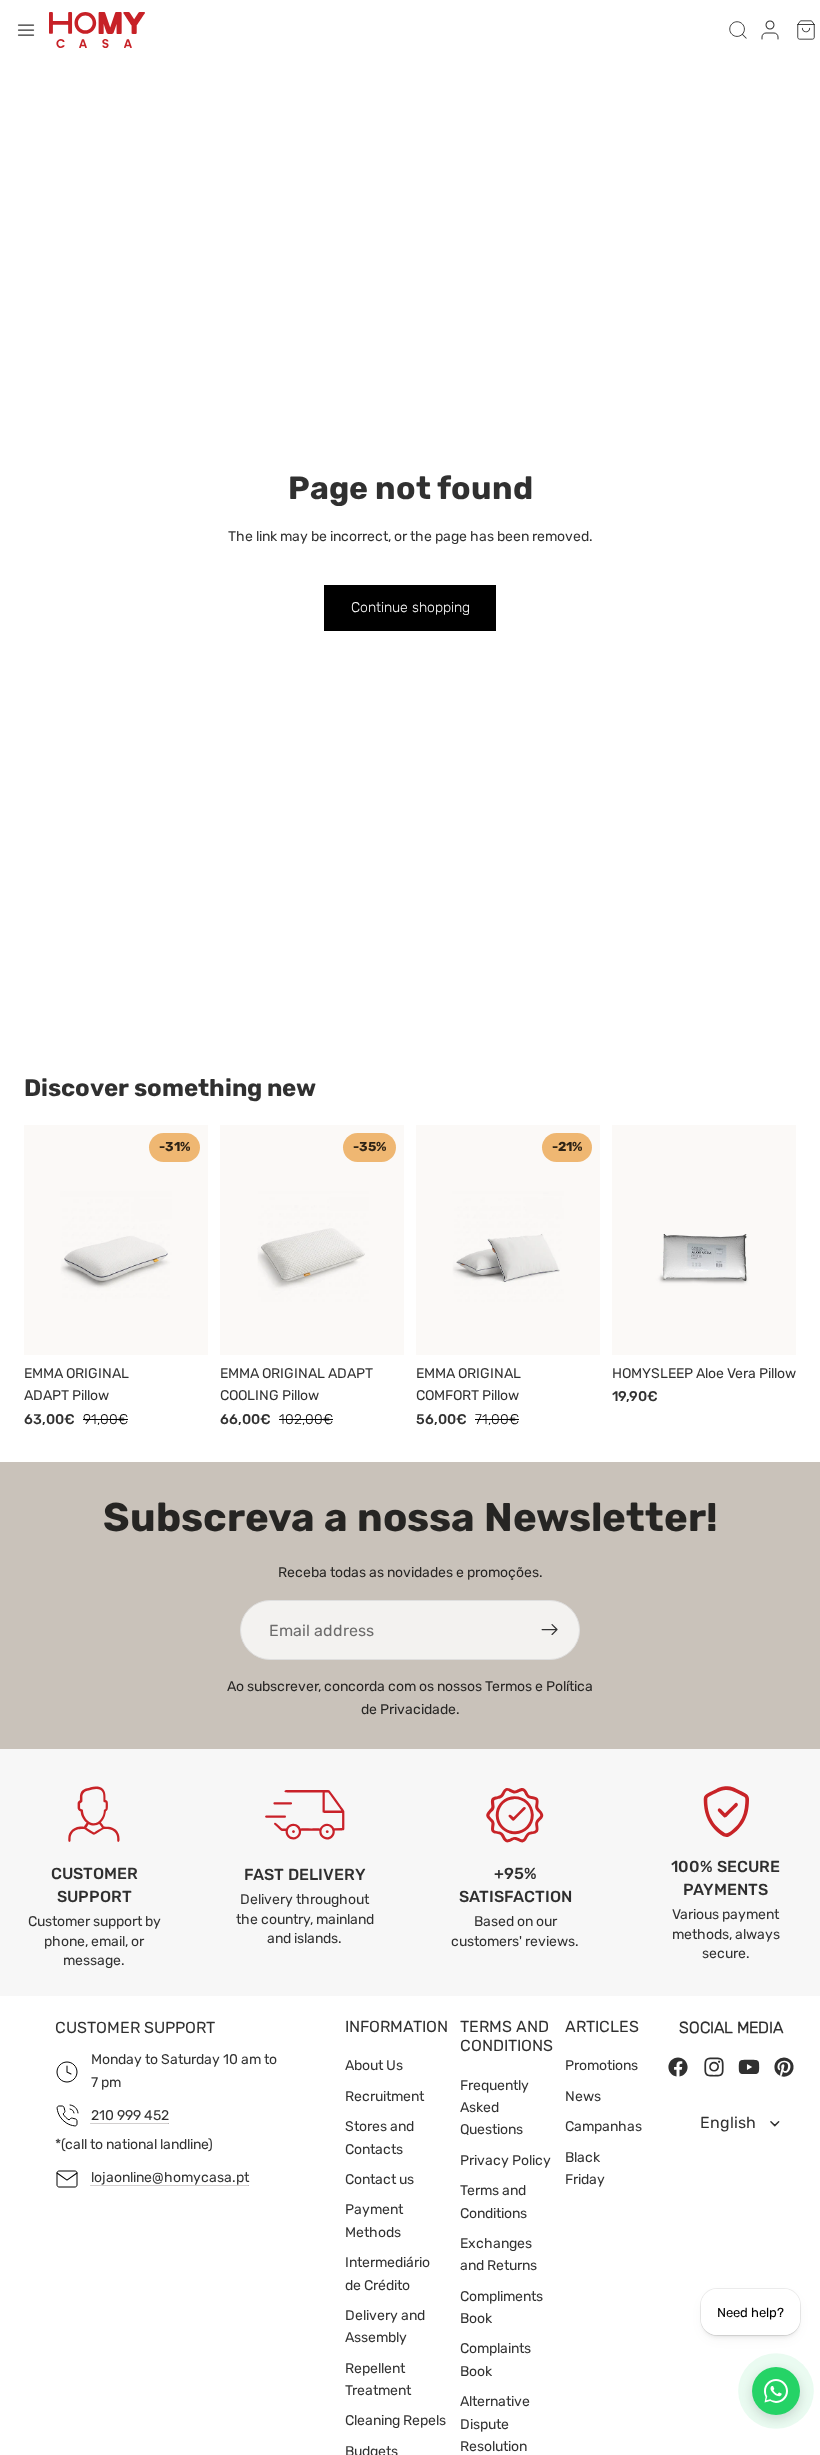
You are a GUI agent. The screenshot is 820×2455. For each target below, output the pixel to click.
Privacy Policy (505, 2160)
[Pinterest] (784, 2067)
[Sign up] (550, 1630)
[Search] (738, 30)
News (583, 2096)
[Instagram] (714, 2067)
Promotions (601, 2065)
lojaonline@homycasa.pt (170, 2177)
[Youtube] (749, 2067)
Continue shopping (410, 607)
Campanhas (603, 2126)
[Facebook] (678, 2067)
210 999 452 (130, 2115)
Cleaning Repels (395, 2420)
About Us (374, 2065)
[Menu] (26, 30)
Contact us (379, 2179)
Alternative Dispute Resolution (495, 2424)
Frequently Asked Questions (494, 2108)
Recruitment (384, 2096)
